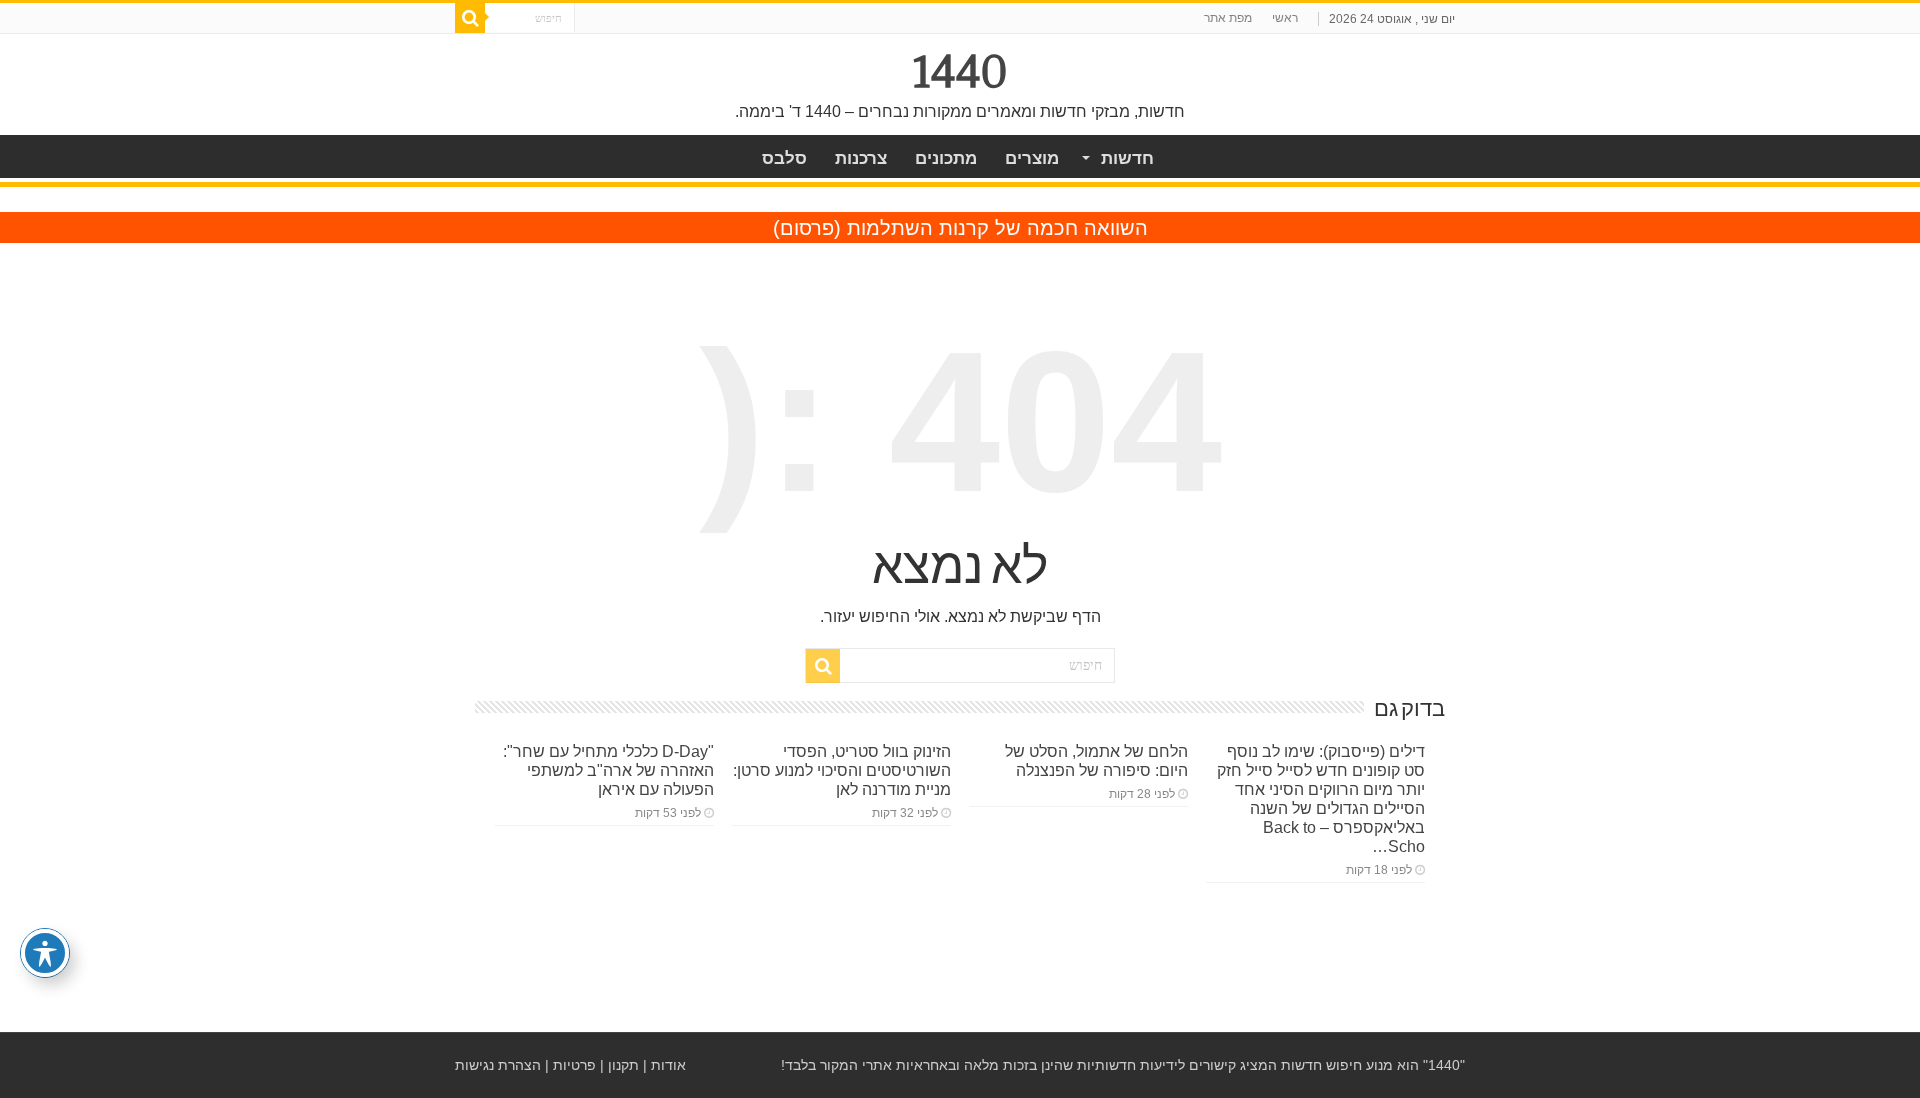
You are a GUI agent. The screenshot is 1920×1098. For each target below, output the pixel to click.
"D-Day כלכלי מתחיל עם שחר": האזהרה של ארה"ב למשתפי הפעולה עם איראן (608, 770)
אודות (668, 1065)
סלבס (784, 158)
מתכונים (946, 158)
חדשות (1127, 158)
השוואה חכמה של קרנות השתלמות (997, 228)
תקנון (623, 1065)
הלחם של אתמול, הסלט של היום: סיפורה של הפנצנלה (1096, 760)
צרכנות (861, 158)
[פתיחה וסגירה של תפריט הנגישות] (45, 953)
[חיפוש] (470, 18)
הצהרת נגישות (498, 1065)
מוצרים (1032, 158)
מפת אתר (1228, 18)
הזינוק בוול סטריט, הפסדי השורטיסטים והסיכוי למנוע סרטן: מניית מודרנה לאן (842, 770)
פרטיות (574, 1065)
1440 (960, 72)
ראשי (1285, 18)
